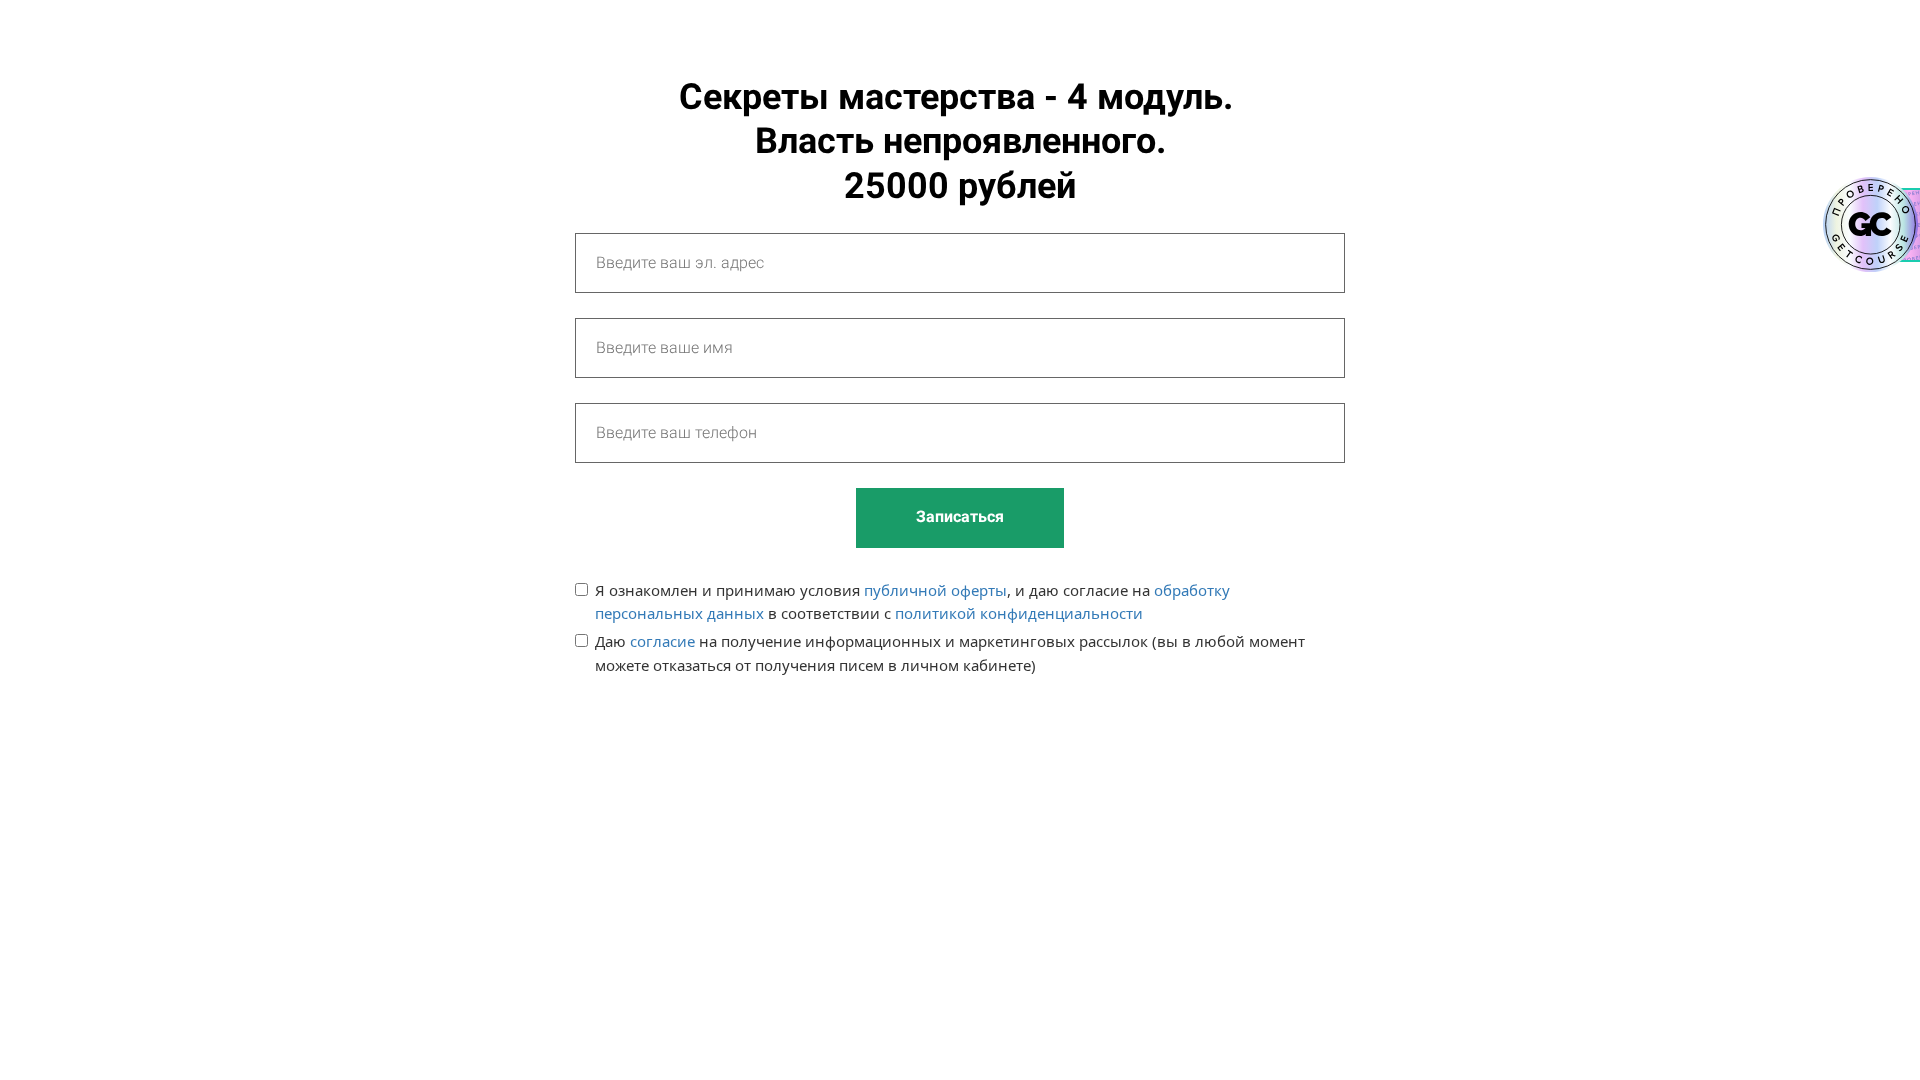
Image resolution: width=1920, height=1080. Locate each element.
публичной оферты (935, 590)
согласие (662, 641)
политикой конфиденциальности (1019, 613)
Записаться (960, 516)
